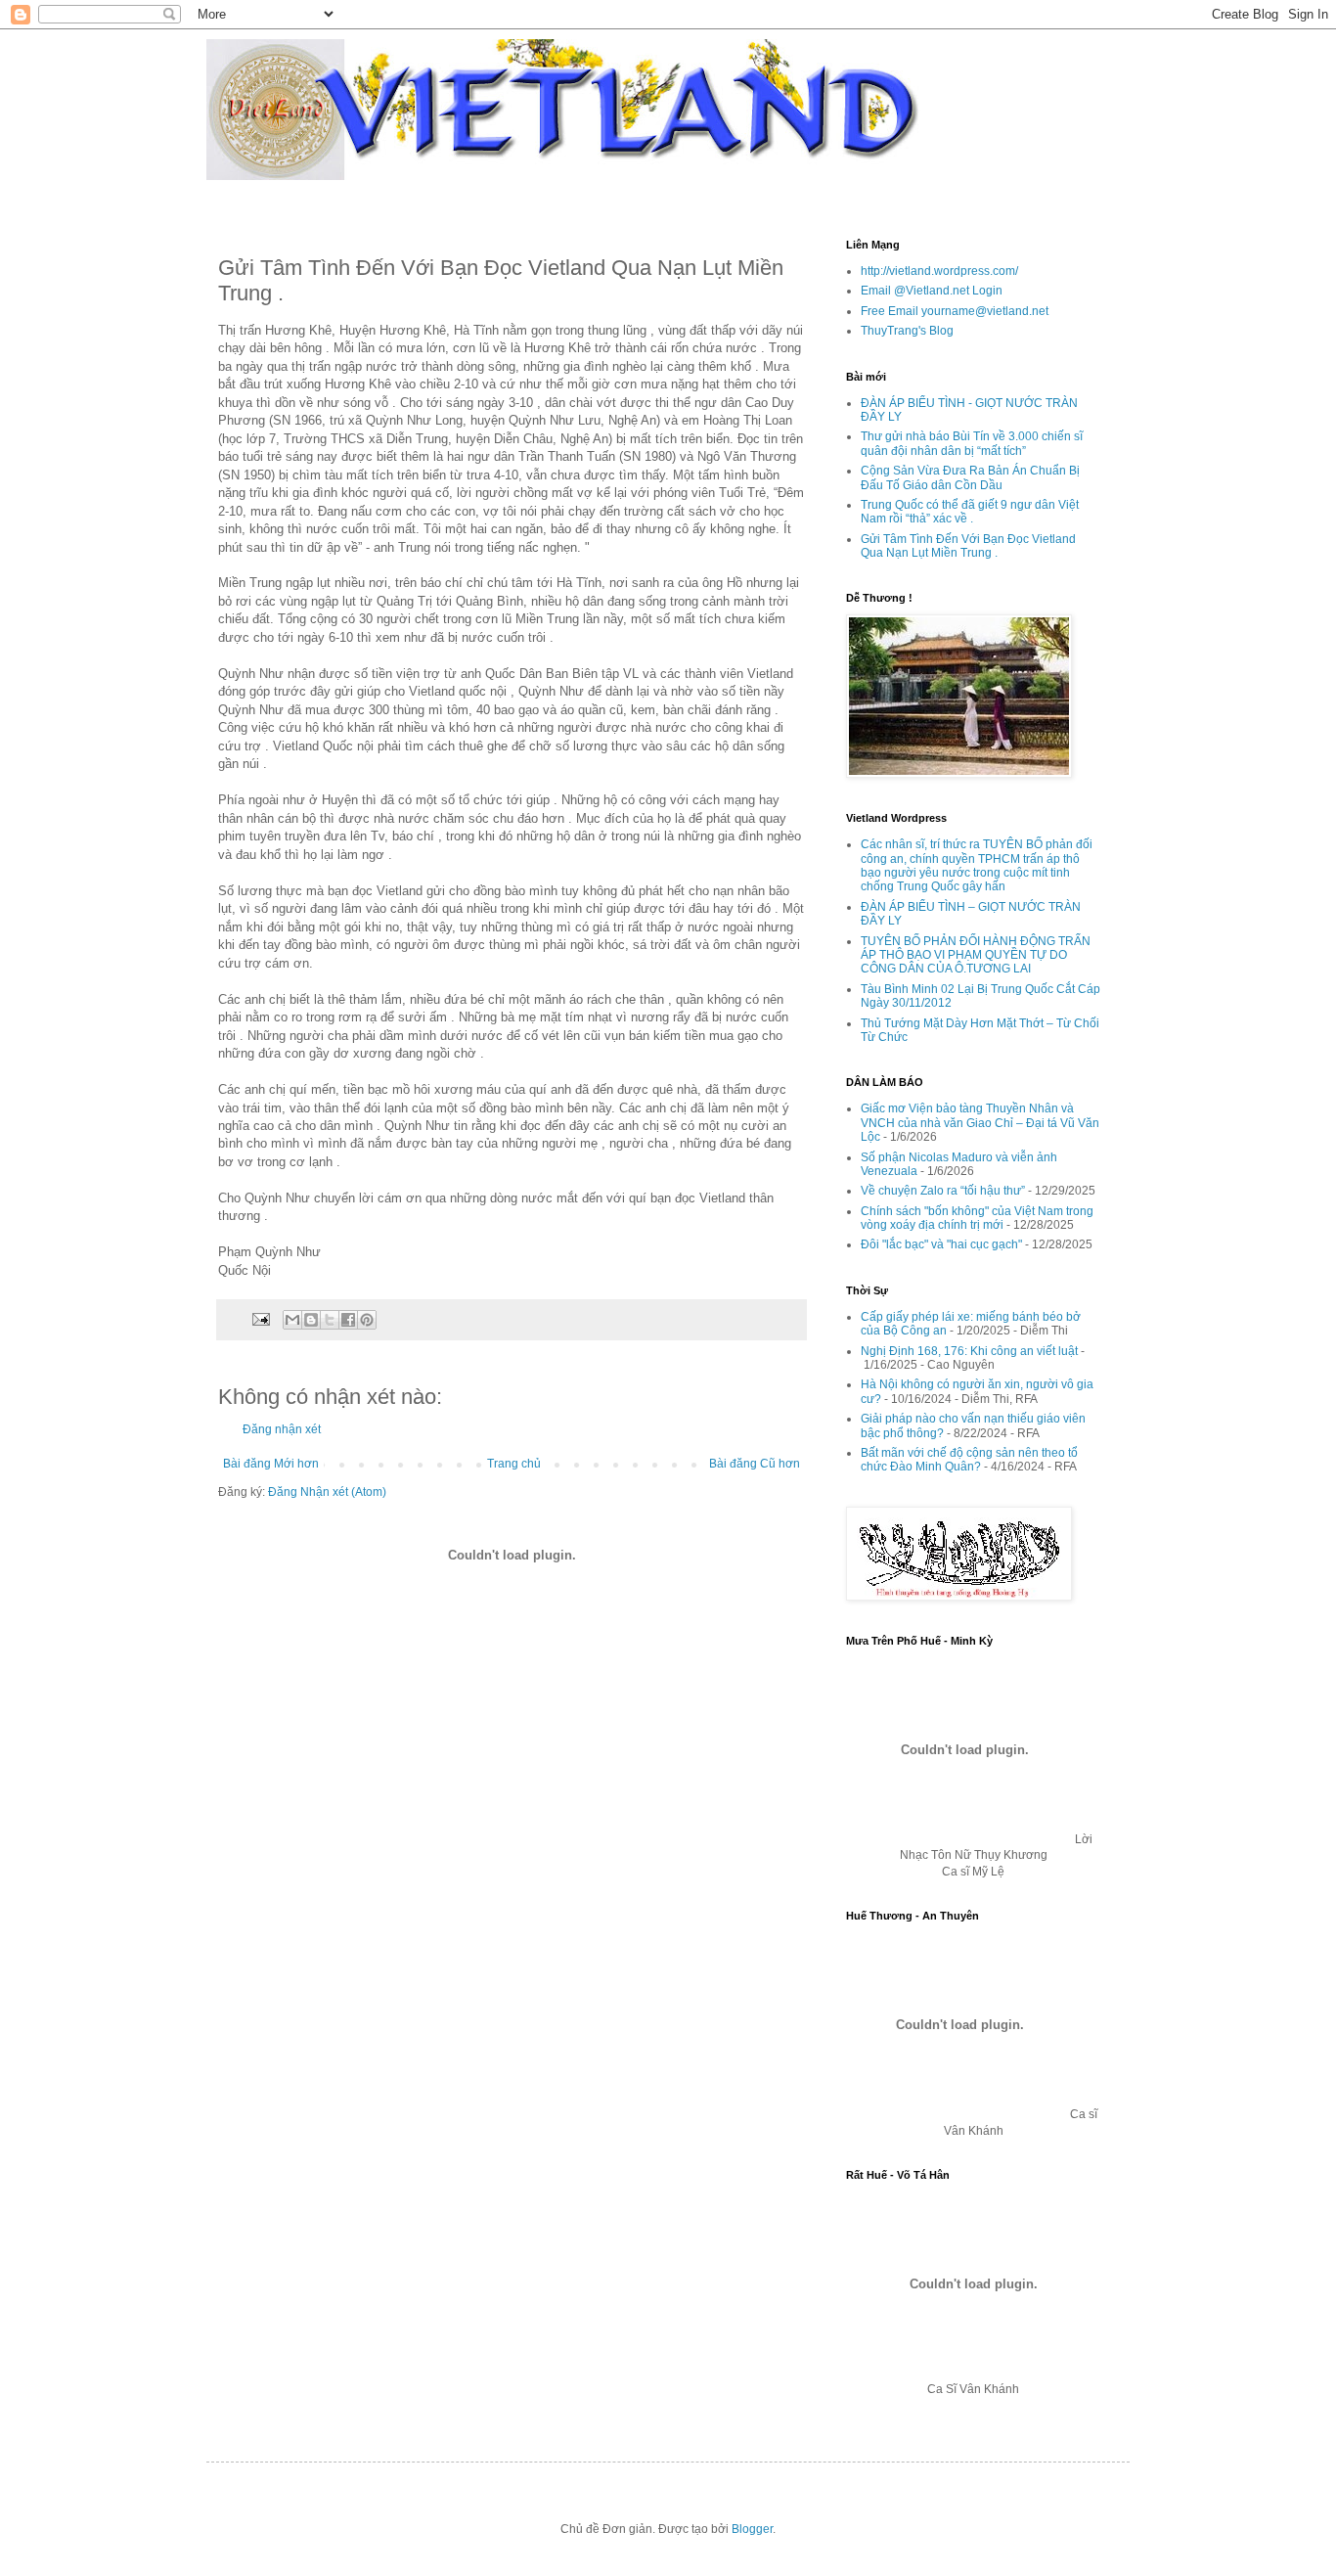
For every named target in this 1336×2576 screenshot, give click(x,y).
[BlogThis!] (311, 1320)
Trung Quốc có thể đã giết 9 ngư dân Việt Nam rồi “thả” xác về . (970, 512)
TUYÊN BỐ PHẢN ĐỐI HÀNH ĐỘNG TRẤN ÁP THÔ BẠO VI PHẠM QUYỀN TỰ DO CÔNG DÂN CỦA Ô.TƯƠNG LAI (976, 955)
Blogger (752, 2529)
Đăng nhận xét (282, 1429)
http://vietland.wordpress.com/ (939, 271)
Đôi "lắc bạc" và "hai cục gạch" (941, 1244)
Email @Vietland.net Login (932, 291)
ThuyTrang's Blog (907, 331)
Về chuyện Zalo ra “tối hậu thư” (943, 1191)
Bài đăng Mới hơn (271, 1464)
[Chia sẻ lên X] (330, 1320)
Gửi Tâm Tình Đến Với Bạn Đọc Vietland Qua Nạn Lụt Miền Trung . (968, 546)
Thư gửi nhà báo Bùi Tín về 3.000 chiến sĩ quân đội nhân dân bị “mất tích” (972, 443)
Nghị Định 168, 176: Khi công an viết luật (969, 1351)
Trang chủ (514, 1464)
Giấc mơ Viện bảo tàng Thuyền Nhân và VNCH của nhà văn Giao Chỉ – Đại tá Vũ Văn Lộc (980, 1123)
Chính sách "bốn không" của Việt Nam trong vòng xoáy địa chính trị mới (977, 1218)
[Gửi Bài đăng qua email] (260, 1319)
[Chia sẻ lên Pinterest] (367, 1320)
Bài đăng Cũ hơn (755, 1464)
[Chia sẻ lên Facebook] (348, 1320)
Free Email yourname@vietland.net (955, 311)
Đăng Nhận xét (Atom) (327, 1492)
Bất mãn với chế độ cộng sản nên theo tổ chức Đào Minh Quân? (969, 1460)
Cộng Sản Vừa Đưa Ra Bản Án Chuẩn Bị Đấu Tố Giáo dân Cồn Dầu (970, 477)
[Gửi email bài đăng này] (292, 1320)
